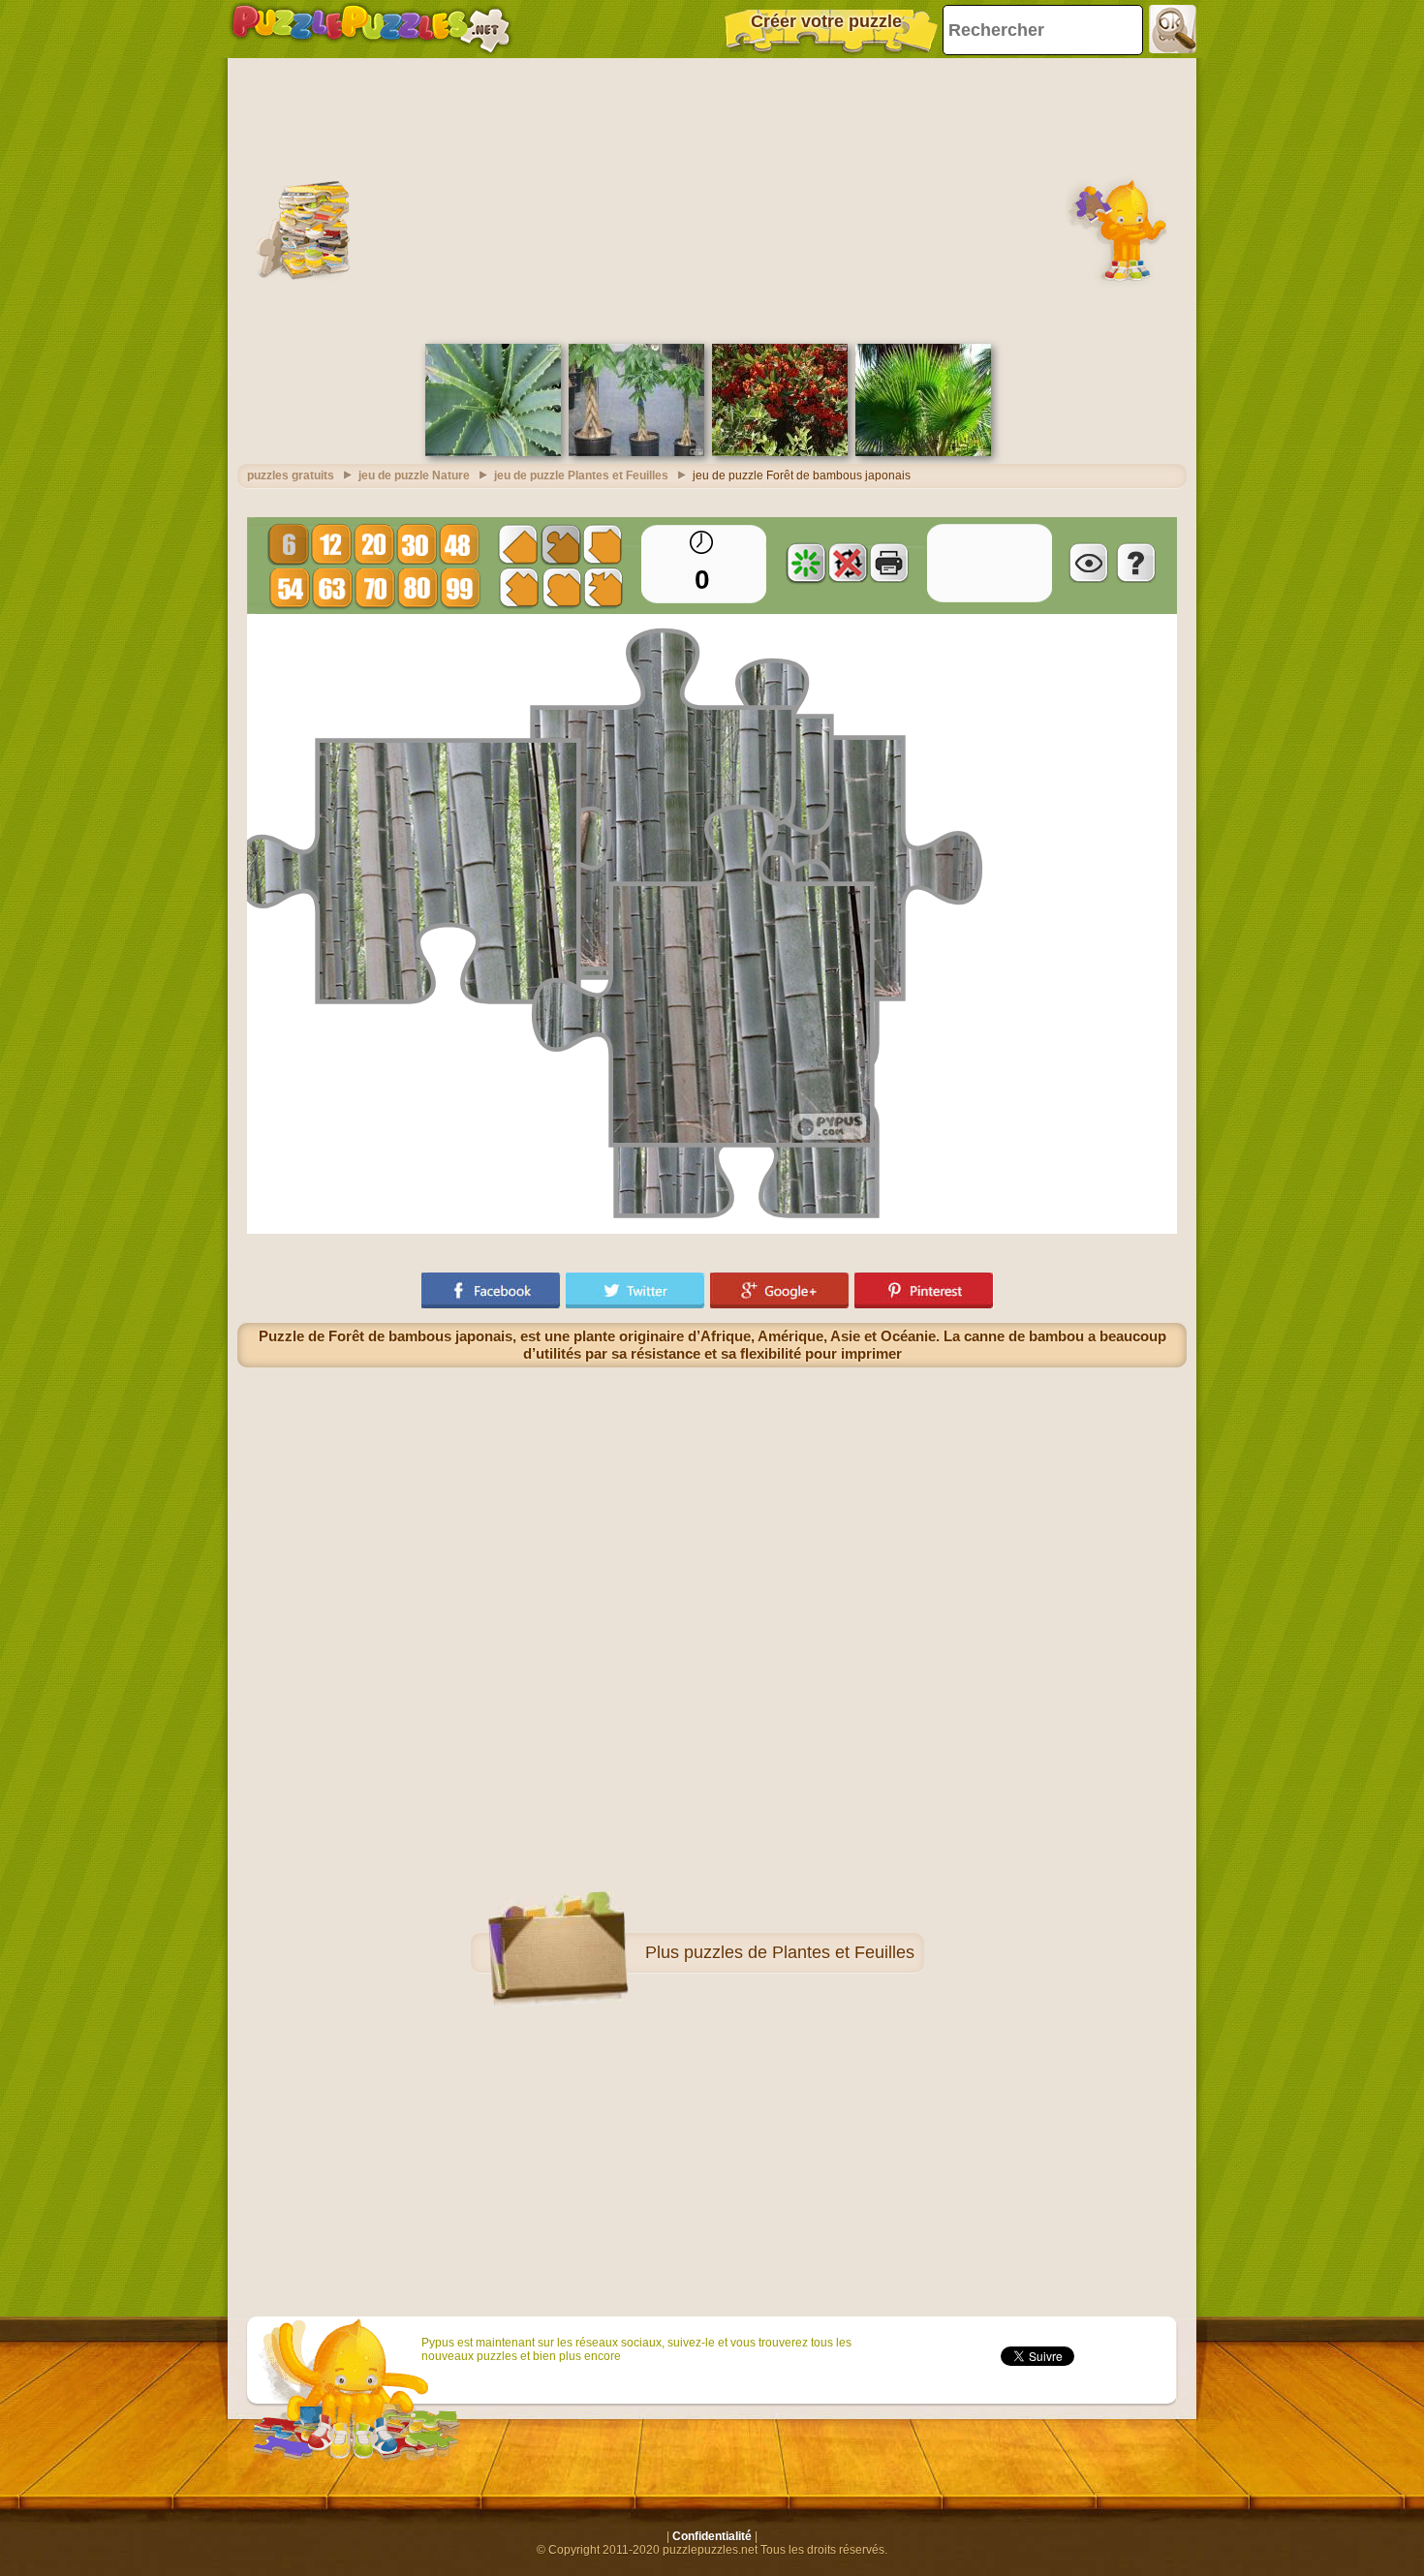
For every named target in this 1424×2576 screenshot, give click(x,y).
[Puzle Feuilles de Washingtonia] (923, 452)
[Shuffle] (806, 563)
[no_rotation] (848, 563)
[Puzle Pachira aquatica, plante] (636, 452)
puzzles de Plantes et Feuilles (799, 1952)
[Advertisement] (712, 199)
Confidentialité (712, 2536)
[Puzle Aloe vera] (493, 452)
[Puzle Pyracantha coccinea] (780, 452)
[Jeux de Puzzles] (371, 29)
